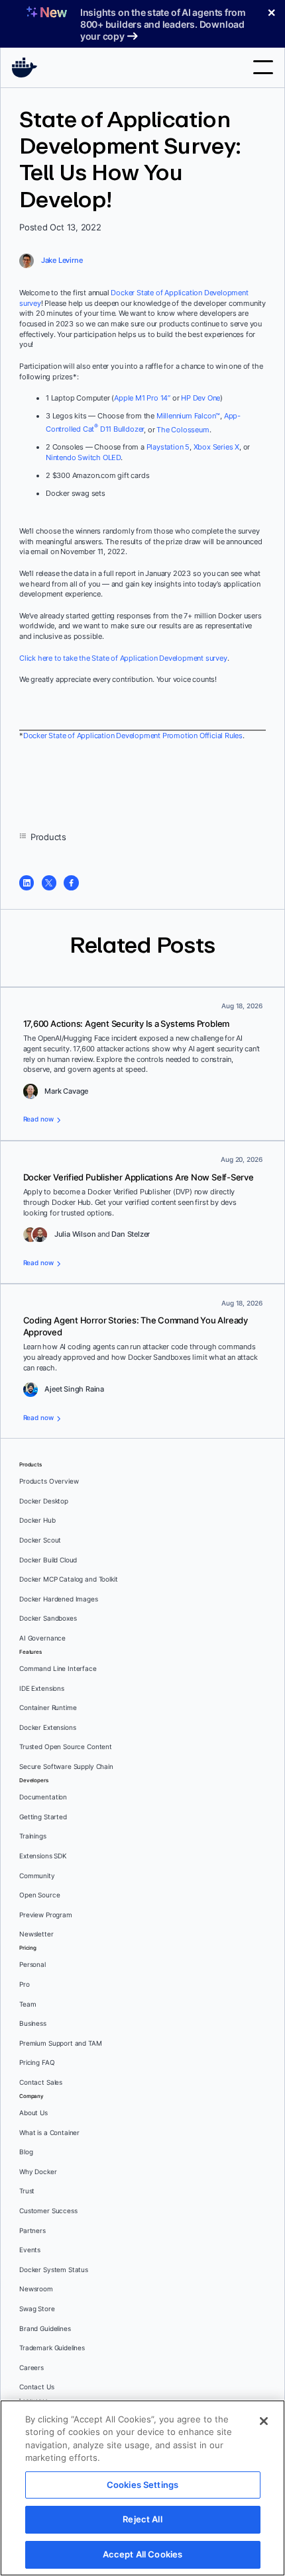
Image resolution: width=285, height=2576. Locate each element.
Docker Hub (37, 1520)
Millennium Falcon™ (188, 416)
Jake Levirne (62, 260)
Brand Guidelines (45, 2329)
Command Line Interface (58, 1669)
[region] (142, 2488)
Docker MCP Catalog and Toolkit (69, 1579)
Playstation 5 (168, 447)
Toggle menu (263, 67)
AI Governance (42, 1638)
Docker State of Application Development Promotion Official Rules (133, 736)
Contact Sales (41, 2082)
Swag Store (37, 2309)
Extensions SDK (43, 1856)
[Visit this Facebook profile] (71, 883)
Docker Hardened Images (59, 1599)
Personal (32, 1965)
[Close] (264, 2421)
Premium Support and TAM (61, 2043)
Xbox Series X (216, 447)
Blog (26, 2152)
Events (30, 2250)
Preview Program (46, 1915)
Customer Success (48, 2211)
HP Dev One (200, 398)
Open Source (39, 1895)
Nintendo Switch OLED (83, 457)
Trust (27, 2191)
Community (37, 1876)
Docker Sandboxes (48, 1618)
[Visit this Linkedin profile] (27, 883)
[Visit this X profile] (49, 883)
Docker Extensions (47, 1728)
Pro (25, 1984)
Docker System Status (54, 2270)
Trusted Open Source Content (66, 1747)
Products (48, 837)
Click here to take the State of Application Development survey (123, 658)
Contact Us (37, 2387)
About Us (33, 2113)
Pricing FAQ (37, 2063)
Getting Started (43, 1817)
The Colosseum (183, 429)
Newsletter (36, 1934)
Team (28, 2004)
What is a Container (49, 2133)
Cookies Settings (142, 2485)
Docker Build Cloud (48, 1560)
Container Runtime (48, 1708)
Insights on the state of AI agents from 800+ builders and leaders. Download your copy (163, 24)
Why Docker (38, 2172)
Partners (32, 2231)
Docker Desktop (44, 1501)
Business (33, 2024)
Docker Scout (40, 1540)
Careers (31, 2368)
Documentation (43, 1797)
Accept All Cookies (142, 2554)
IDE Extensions (42, 1689)
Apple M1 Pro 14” (142, 398)
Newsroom (36, 2289)
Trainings (33, 1836)
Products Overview (49, 1481)
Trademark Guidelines (52, 2348)
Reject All (142, 2519)
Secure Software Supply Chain (66, 1767)
